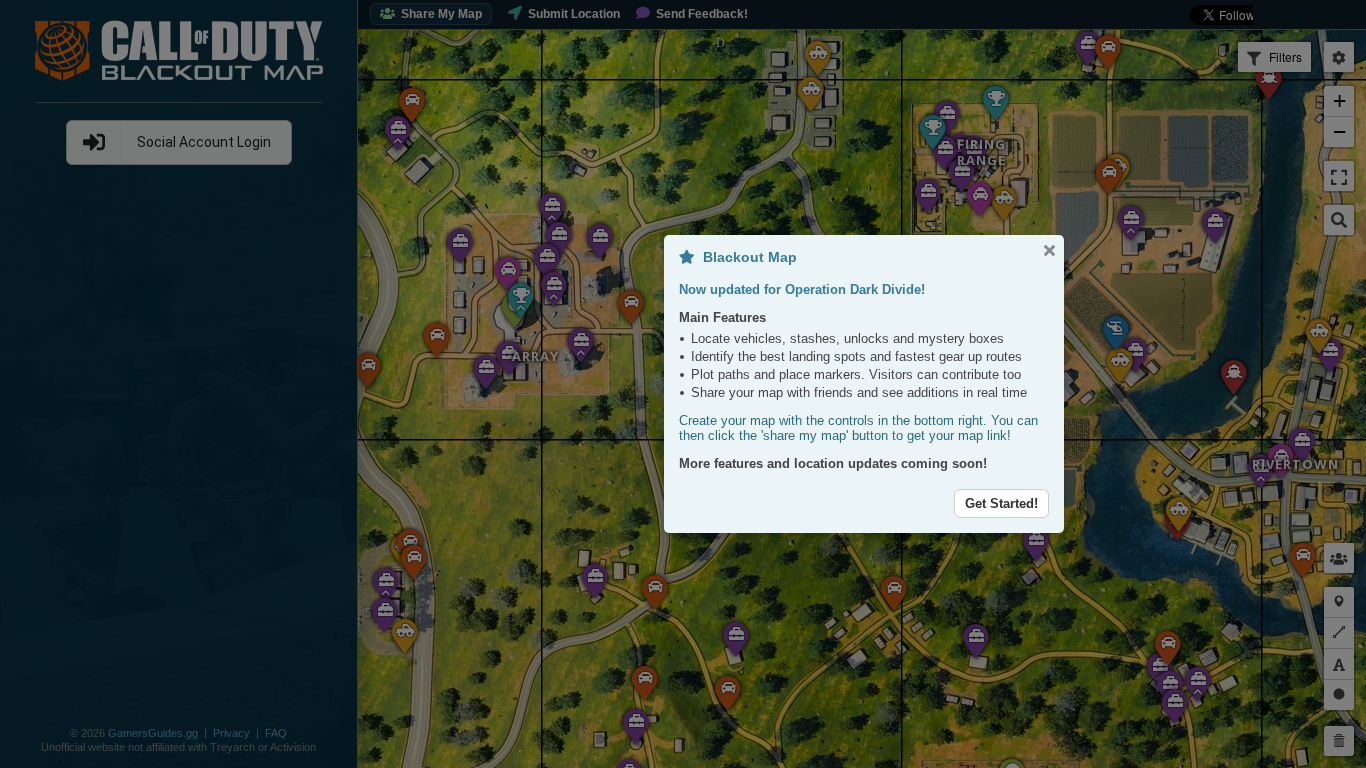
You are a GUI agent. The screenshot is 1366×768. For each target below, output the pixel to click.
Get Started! (1001, 503)
